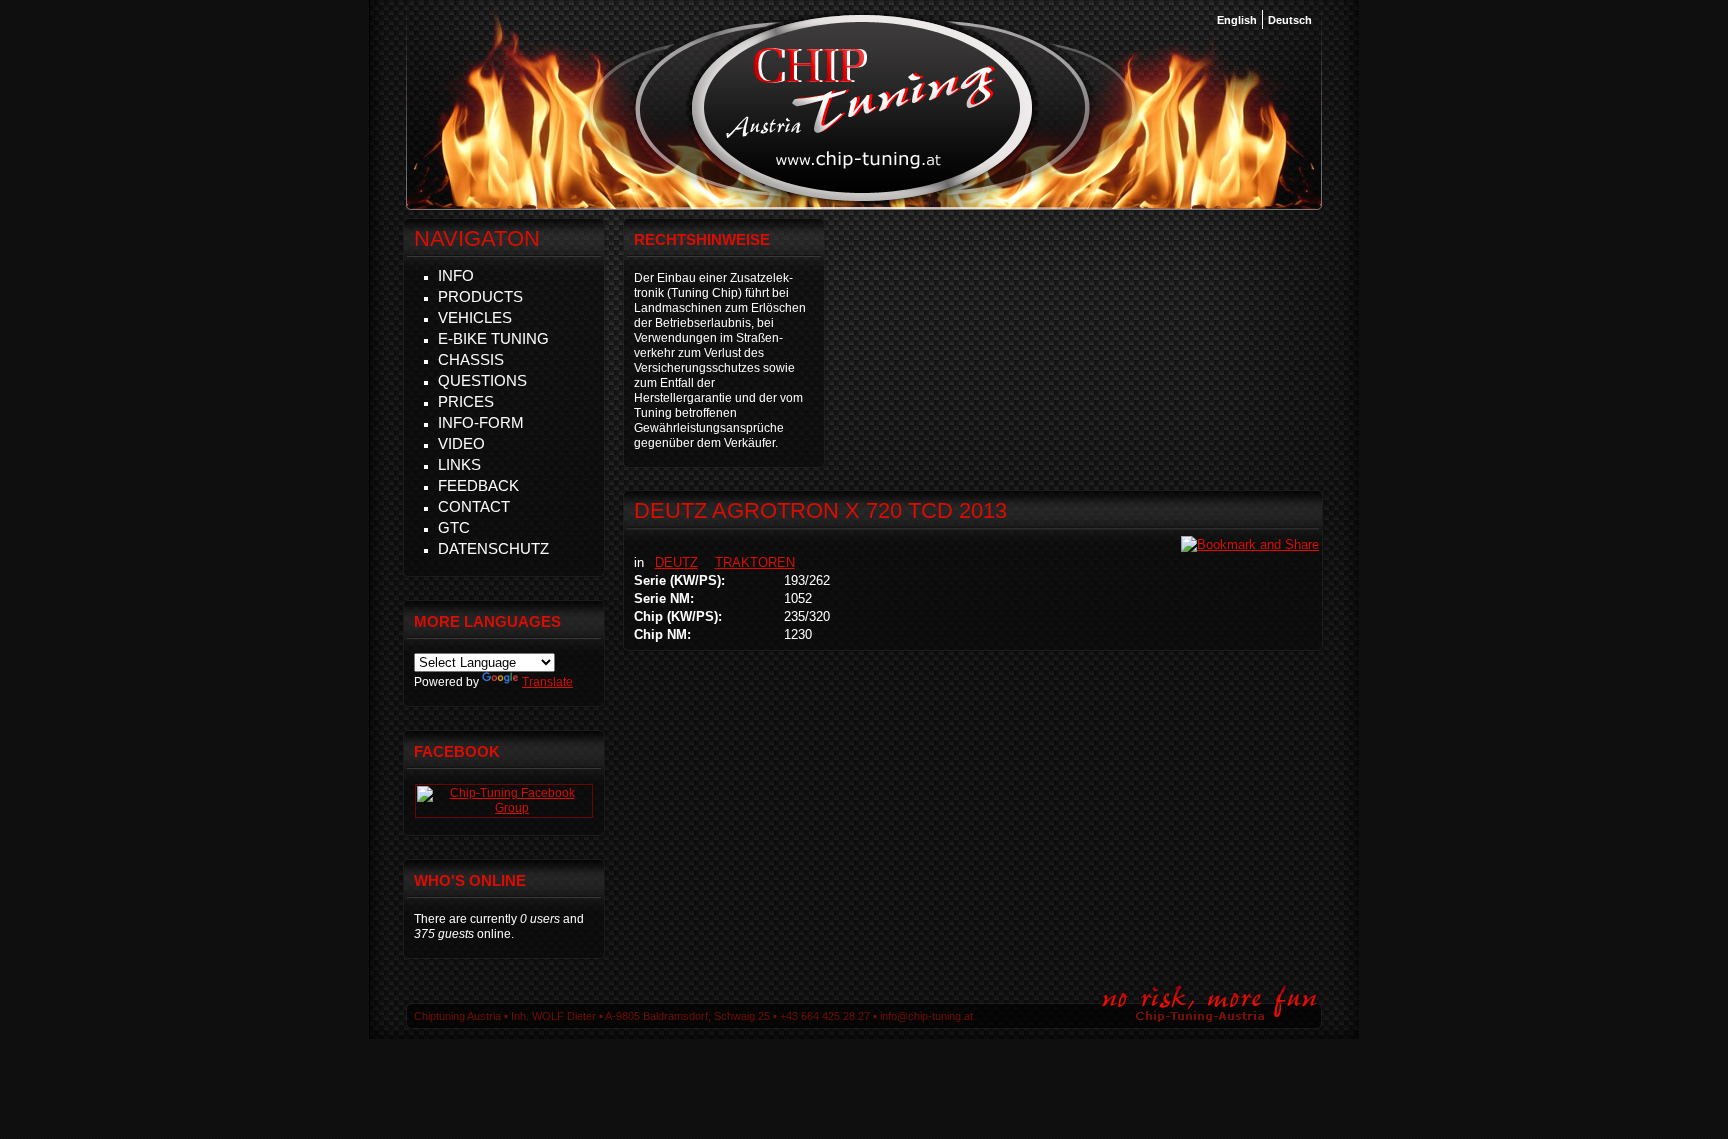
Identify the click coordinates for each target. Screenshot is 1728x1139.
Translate (547, 682)
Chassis (471, 359)
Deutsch (1290, 20)
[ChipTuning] (504, 808)
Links (459, 464)
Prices (466, 401)
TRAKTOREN (755, 562)
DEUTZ (676, 562)
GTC (454, 527)
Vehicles (475, 317)
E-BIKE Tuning (493, 338)
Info (456, 275)
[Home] (862, 199)
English (1237, 20)
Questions (482, 380)
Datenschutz (493, 548)
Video (461, 443)
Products (480, 296)
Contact (474, 506)
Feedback (478, 485)
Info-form (481, 422)
